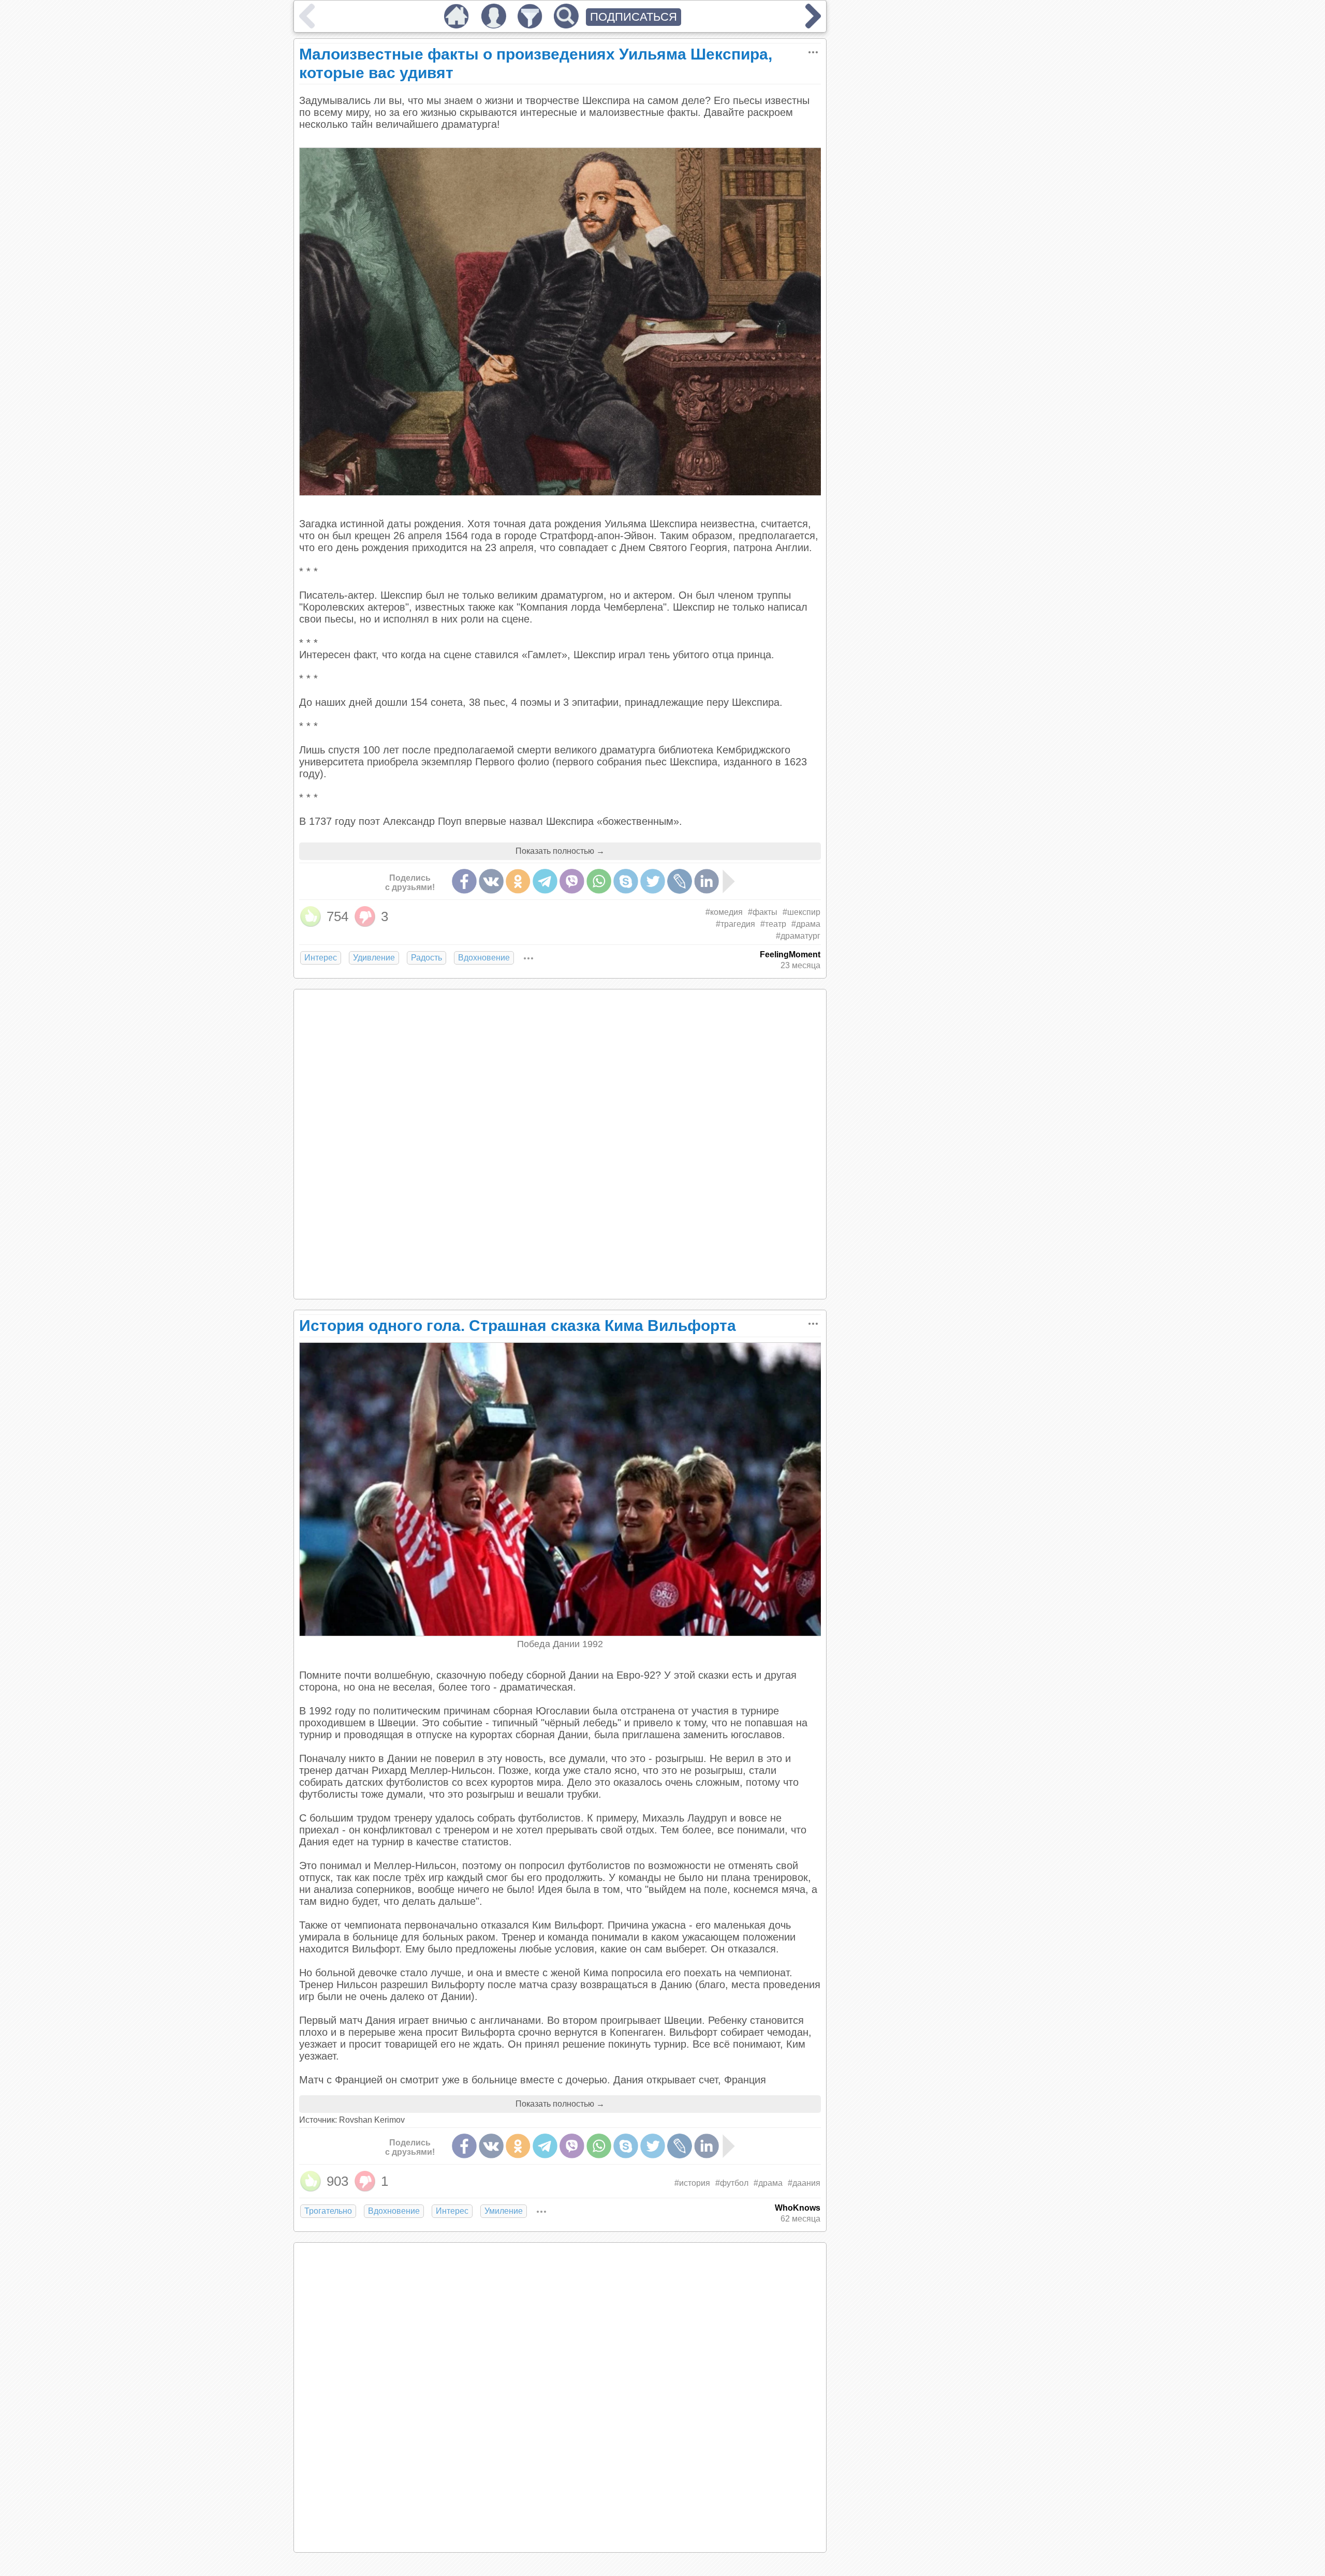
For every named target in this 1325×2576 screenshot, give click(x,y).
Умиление (504, 2211)
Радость (426, 958)
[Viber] (572, 881)
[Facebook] (464, 881)
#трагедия (735, 924)
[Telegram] (545, 881)
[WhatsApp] (599, 881)
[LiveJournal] (680, 881)
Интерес (321, 958)
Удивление (374, 958)
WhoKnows (798, 2208)
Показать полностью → (560, 851)
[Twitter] (653, 881)
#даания (804, 2183)
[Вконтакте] (491, 881)
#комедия (724, 912)
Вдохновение (484, 958)
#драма (806, 924)
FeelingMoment (790, 954)
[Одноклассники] (518, 881)
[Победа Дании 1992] (561, 1633)
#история (692, 2183)
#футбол (732, 2183)
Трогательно (328, 2211)
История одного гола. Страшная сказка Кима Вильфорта (518, 1326)
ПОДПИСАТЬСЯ (634, 17)
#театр (773, 924)
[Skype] (626, 881)
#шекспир (801, 912)
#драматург (798, 936)
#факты (763, 912)
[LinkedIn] (706, 881)
